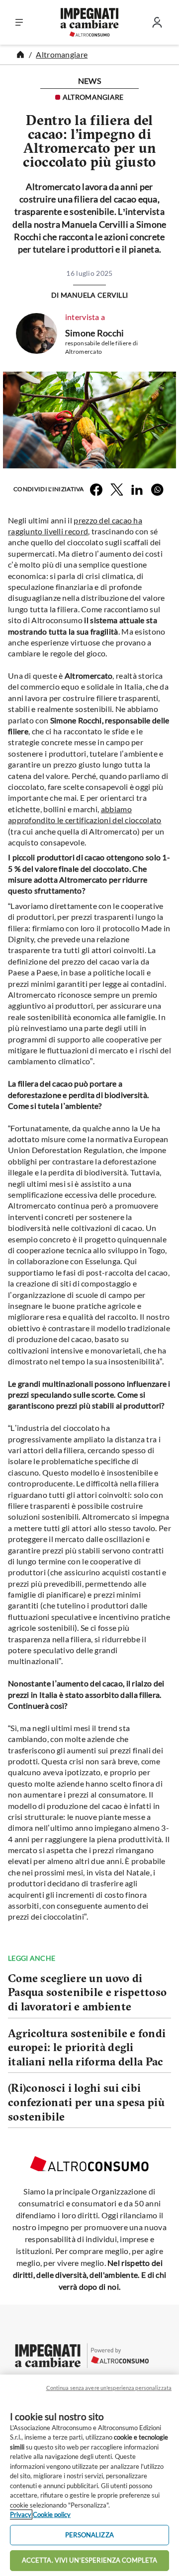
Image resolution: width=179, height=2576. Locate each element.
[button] (19, 23)
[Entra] (157, 25)
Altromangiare (62, 54)
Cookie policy (52, 2514)
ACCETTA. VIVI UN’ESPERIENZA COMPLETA (90, 2560)
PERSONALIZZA (89, 2535)
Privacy (21, 2514)
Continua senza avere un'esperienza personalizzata (109, 2388)
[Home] (20, 55)
